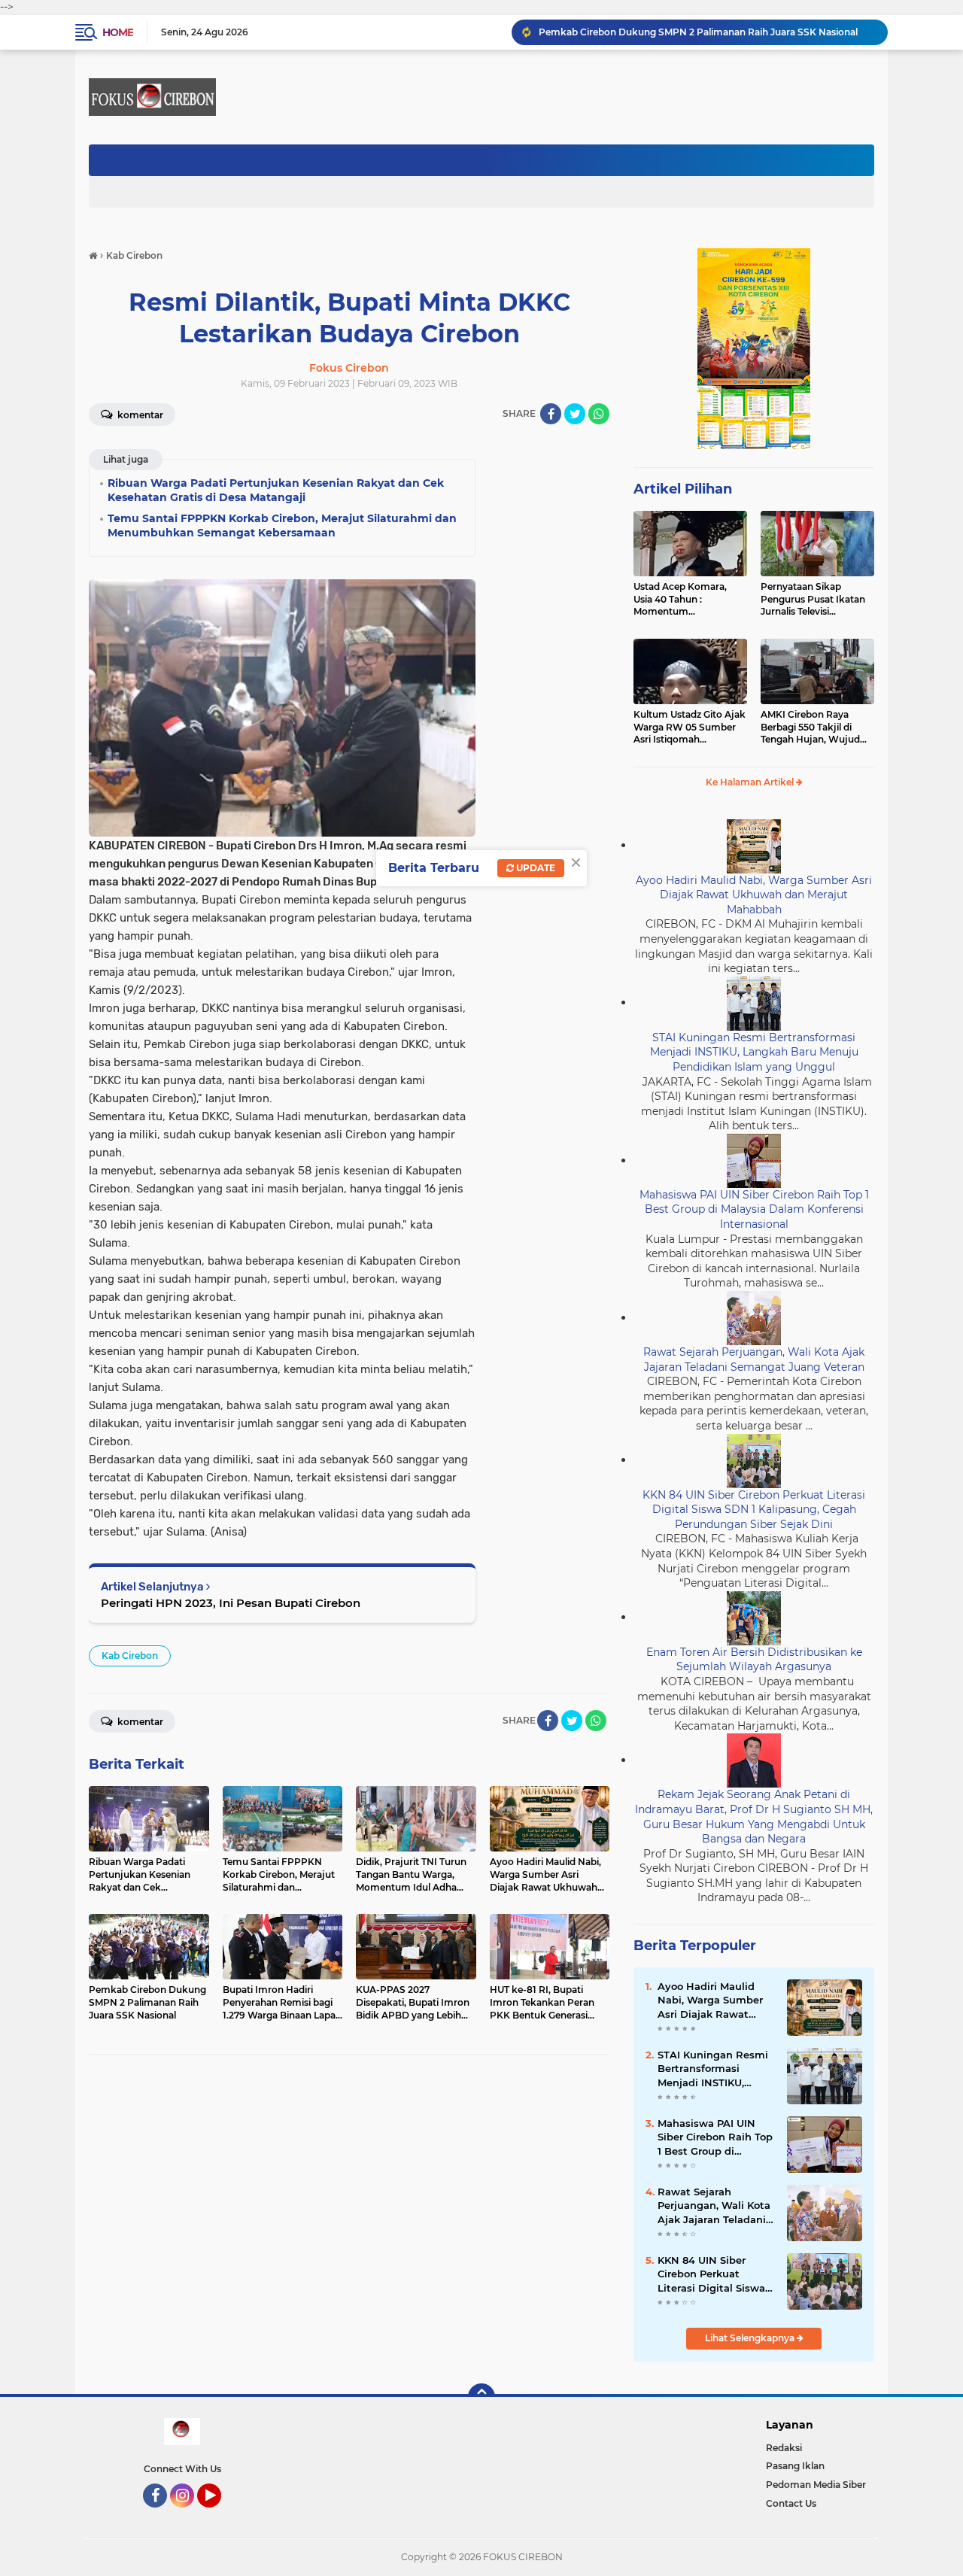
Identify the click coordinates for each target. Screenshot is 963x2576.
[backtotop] (481, 2397)
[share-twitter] (575, 414)
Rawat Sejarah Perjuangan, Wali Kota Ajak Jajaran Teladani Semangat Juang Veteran (754, 1359)
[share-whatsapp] (599, 414)
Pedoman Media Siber (816, 2485)
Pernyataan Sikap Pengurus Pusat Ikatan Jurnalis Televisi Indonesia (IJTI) (813, 600)
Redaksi (784, 2448)
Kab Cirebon (130, 1656)
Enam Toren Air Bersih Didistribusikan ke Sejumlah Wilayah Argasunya (754, 1660)
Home (118, 32)
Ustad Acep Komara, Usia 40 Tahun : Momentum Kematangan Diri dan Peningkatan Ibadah (682, 600)
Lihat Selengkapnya (751, 2338)
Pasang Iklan (795, 2466)
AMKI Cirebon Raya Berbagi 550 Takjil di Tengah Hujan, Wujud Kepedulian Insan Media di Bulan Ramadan (814, 728)
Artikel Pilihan (683, 489)
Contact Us (791, 2503)
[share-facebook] (551, 414)
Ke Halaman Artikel (751, 782)
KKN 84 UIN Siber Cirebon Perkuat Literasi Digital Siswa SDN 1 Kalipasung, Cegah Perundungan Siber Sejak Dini (754, 1510)
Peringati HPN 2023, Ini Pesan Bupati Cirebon (231, 1603)
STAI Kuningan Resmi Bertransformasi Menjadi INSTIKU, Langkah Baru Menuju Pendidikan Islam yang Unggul (754, 1052)
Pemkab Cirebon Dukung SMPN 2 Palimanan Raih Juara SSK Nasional (698, 32)
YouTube (219, 2514)
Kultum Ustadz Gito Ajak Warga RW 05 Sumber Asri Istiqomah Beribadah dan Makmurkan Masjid (690, 728)
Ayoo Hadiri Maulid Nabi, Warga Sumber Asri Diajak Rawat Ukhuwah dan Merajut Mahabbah (754, 895)
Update (535, 868)
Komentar (139, 415)
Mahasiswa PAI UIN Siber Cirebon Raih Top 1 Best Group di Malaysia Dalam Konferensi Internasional (754, 1209)
